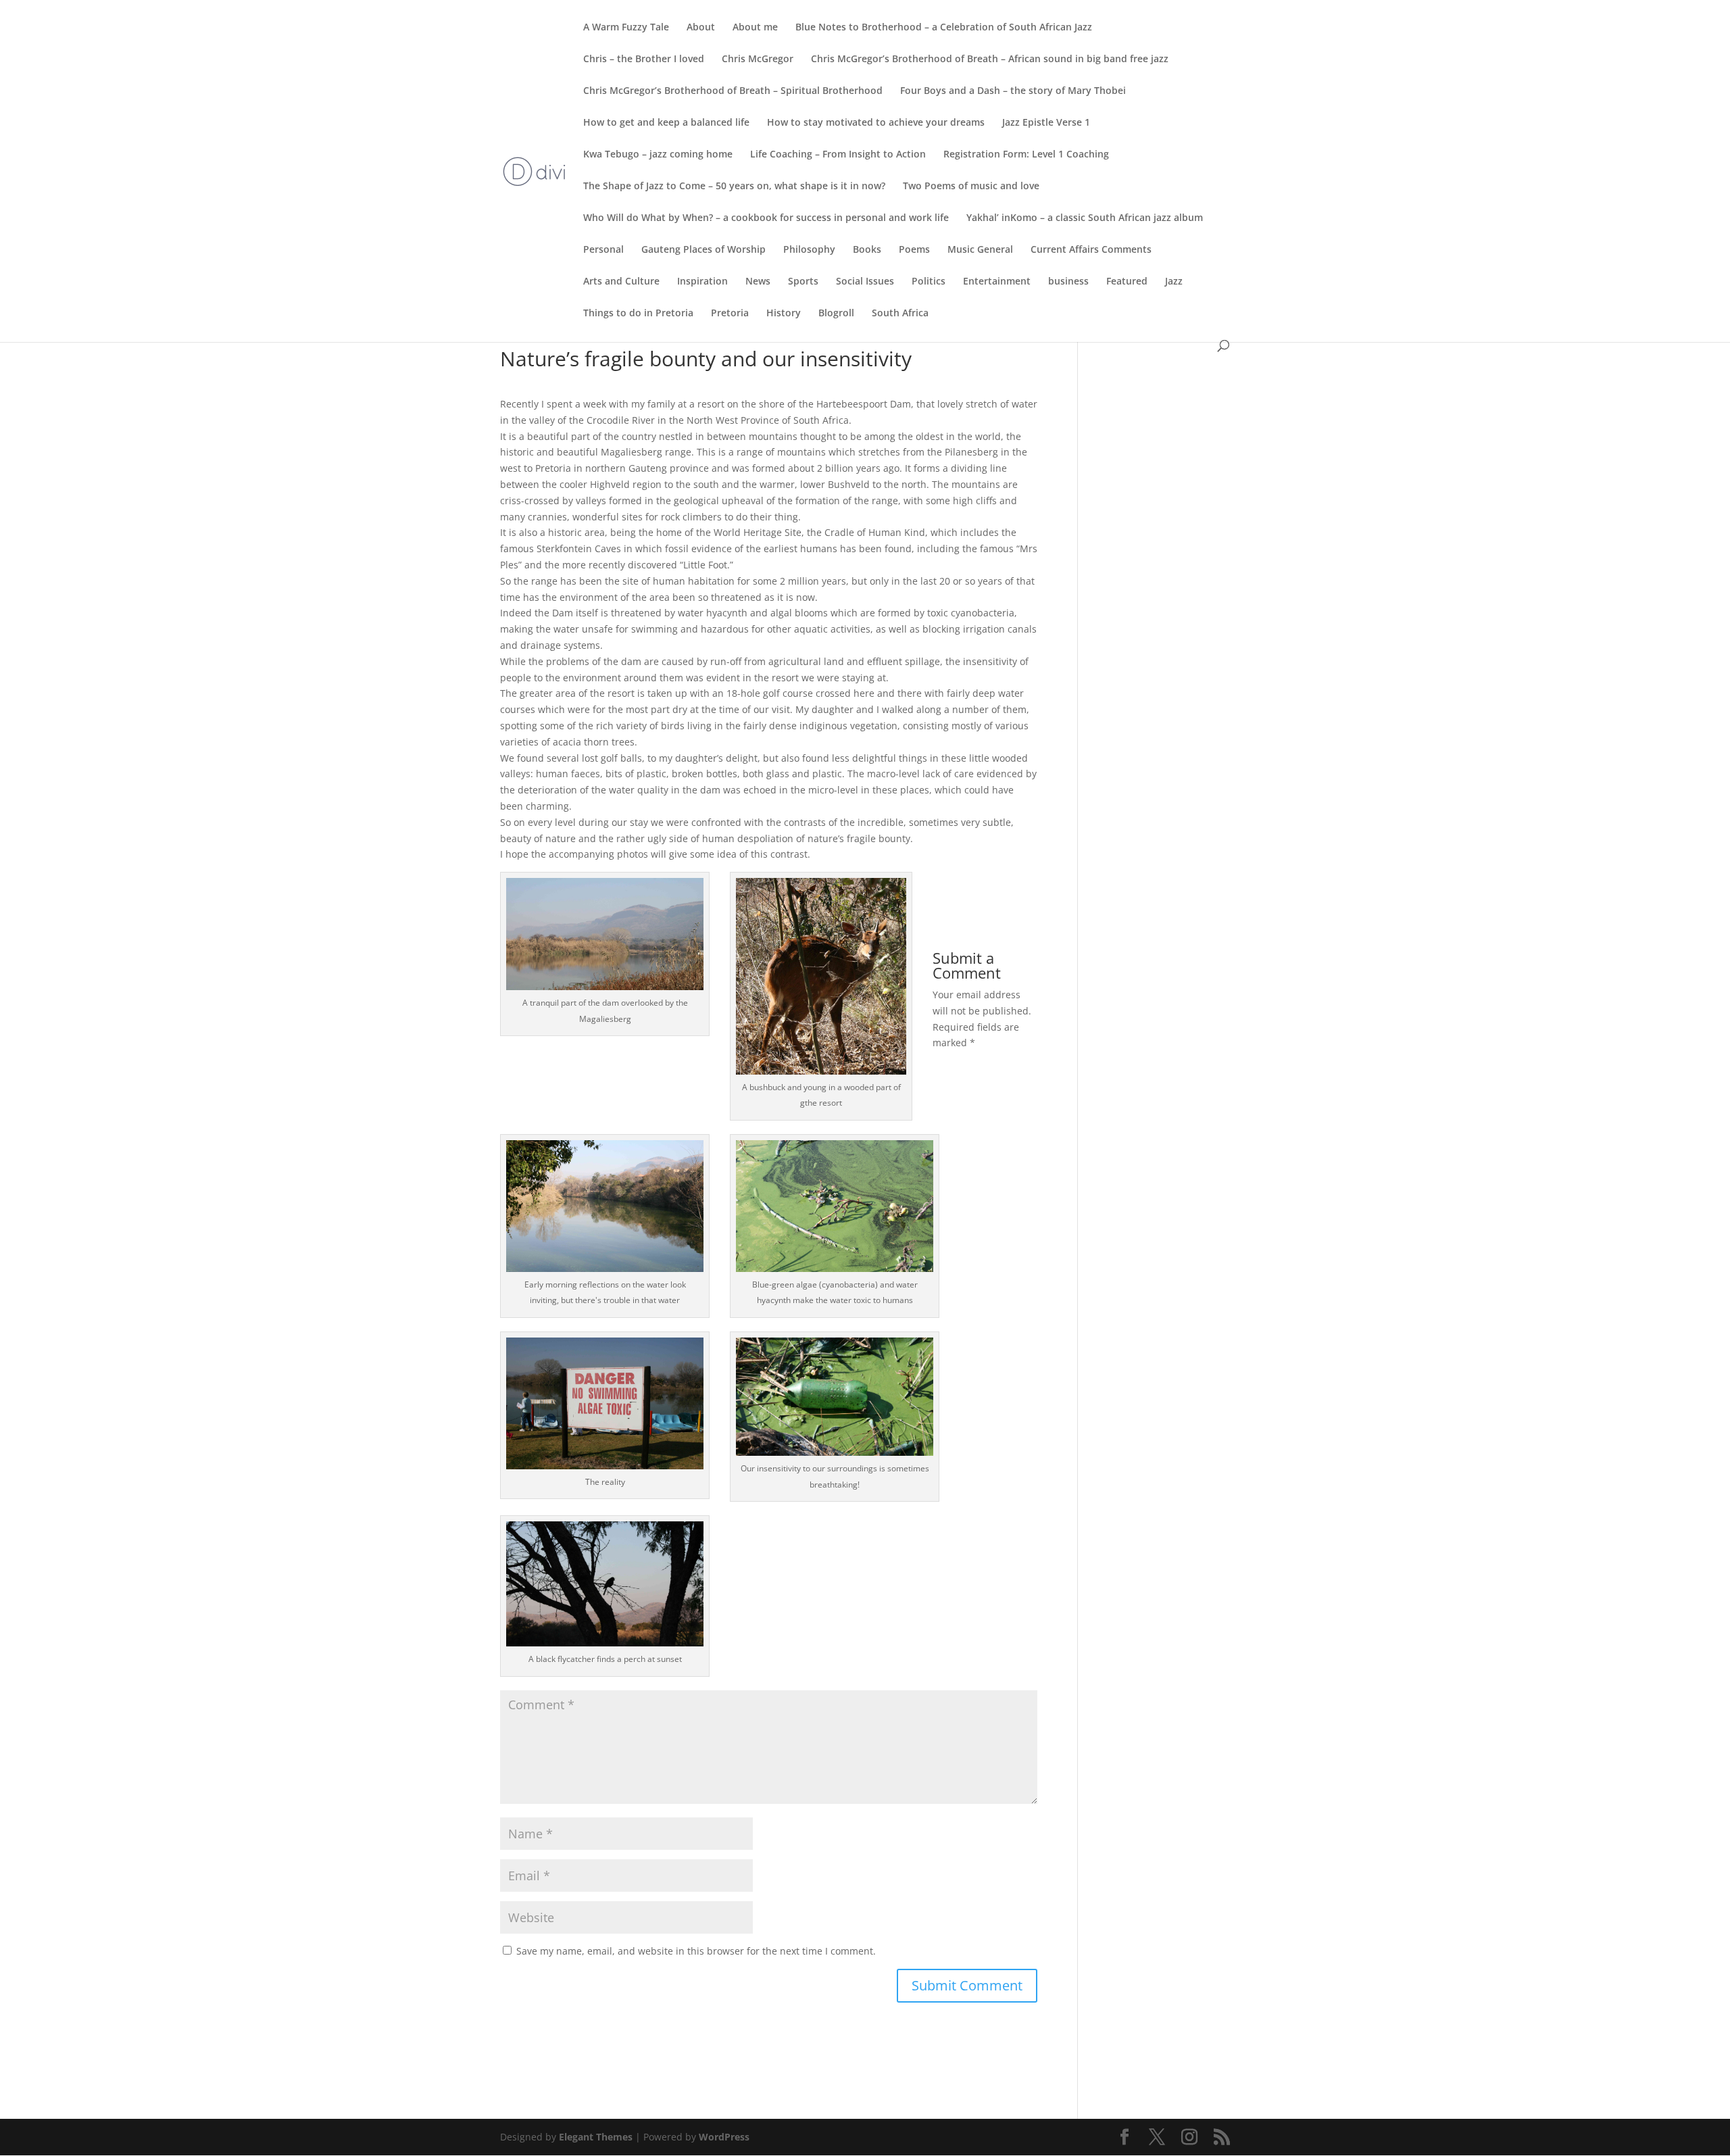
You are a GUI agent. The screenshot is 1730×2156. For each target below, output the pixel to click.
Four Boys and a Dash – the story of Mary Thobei (1013, 91)
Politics (929, 282)
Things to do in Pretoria (638, 314)
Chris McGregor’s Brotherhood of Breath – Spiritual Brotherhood (733, 91)
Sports (803, 282)
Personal (603, 250)
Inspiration (702, 282)
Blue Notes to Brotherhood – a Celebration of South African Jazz (944, 28)
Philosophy (809, 250)
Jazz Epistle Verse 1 (1046, 123)
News (758, 282)
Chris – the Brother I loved (644, 59)
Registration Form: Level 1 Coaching (1026, 155)
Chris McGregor (758, 59)
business (1068, 282)
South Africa (900, 314)
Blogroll (836, 314)
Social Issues (865, 282)
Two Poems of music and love (971, 187)
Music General (980, 250)
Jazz (1174, 282)
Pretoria (730, 314)
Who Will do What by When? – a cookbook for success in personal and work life (766, 218)
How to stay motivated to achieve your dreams (876, 123)
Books (867, 250)
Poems (914, 250)
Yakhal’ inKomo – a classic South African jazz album (1085, 218)
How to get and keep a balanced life (666, 123)
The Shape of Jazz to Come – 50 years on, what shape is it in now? (734, 187)
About (701, 28)
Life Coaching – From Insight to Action (838, 155)
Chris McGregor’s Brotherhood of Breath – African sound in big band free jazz (990, 59)
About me (755, 28)
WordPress (724, 2137)
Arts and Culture (621, 282)
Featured (1127, 282)
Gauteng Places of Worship (703, 250)
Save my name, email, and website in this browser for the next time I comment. (696, 1951)
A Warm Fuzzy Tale (626, 28)
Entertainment (997, 282)
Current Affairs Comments (1091, 250)
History (784, 314)
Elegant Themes (596, 2137)
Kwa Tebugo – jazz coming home (658, 155)
